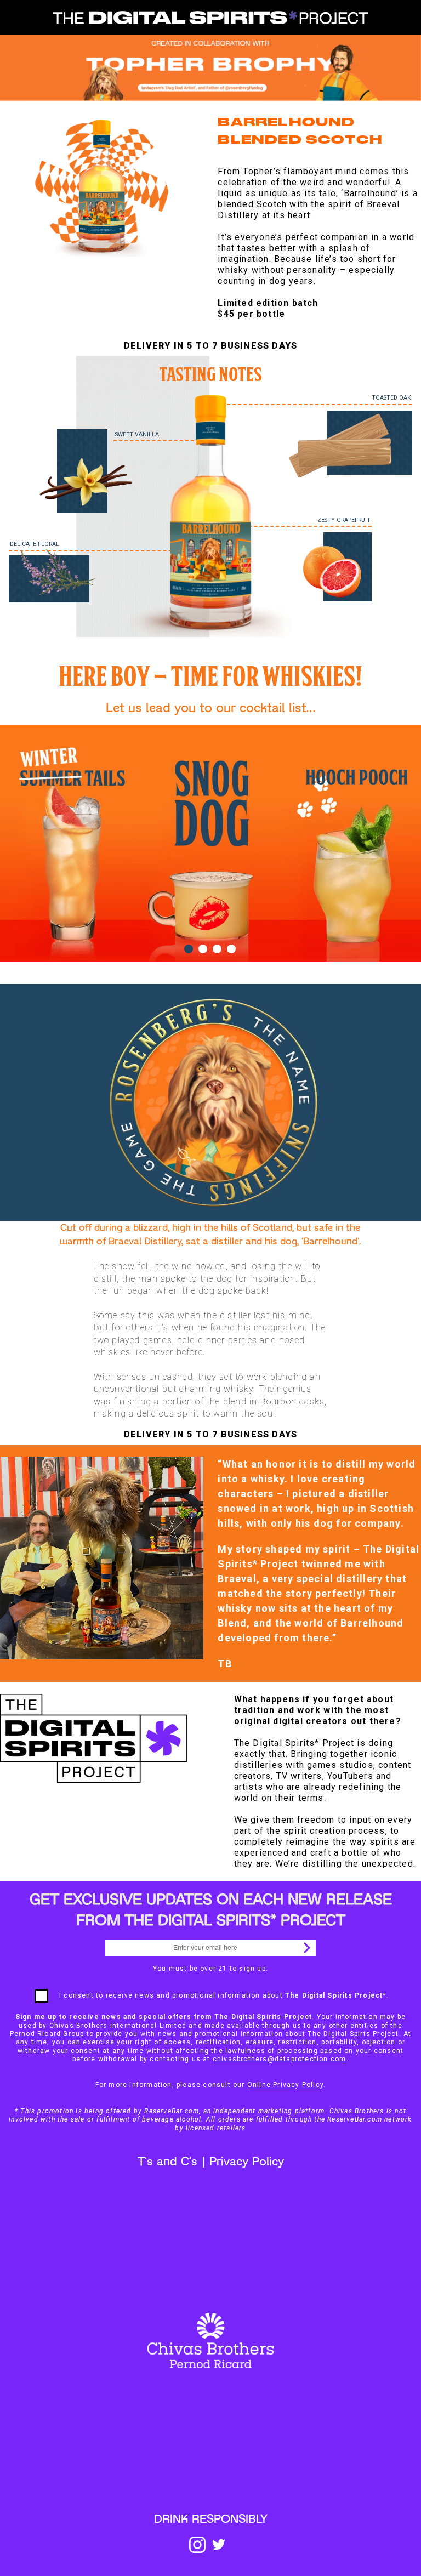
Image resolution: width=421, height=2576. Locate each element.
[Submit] (305, 1948)
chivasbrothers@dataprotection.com (280, 2059)
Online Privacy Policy (285, 2085)
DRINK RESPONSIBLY (211, 2520)
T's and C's (167, 2162)
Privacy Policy (247, 2162)
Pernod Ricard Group (47, 2034)
